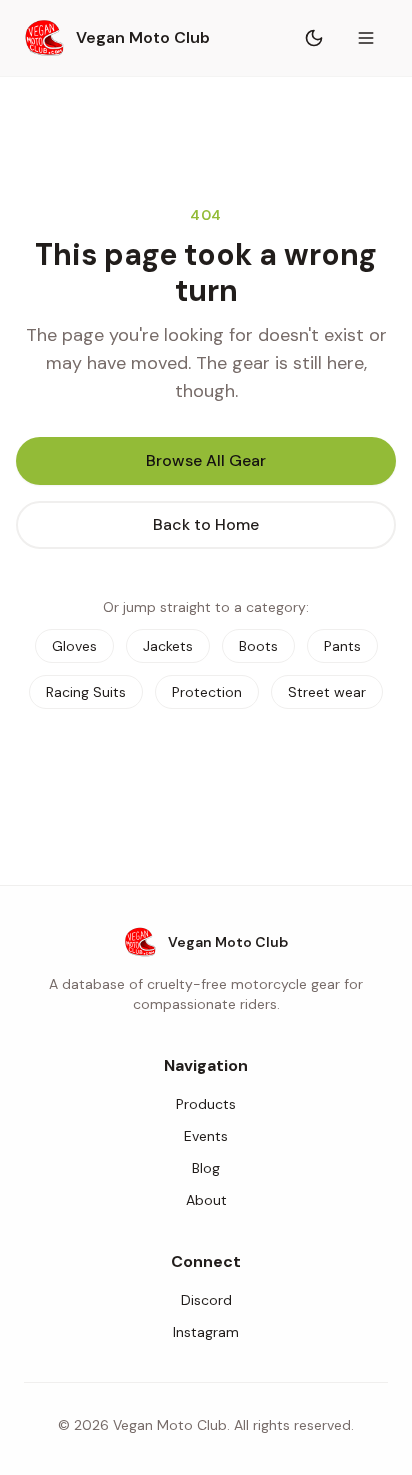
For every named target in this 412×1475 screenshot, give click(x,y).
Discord (206, 1300)
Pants (342, 646)
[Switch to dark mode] (314, 38)
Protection (207, 692)
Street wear (327, 692)
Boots (258, 646)
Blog (206, 1168)
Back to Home (206, 524)
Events (206, 1136)
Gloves (74, 646)
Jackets (168, 646)
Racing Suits (86, 692)
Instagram (206, 1332)
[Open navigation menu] (366, 38)
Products (206, 1104)
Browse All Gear (206, 460)
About (206, 1200)
